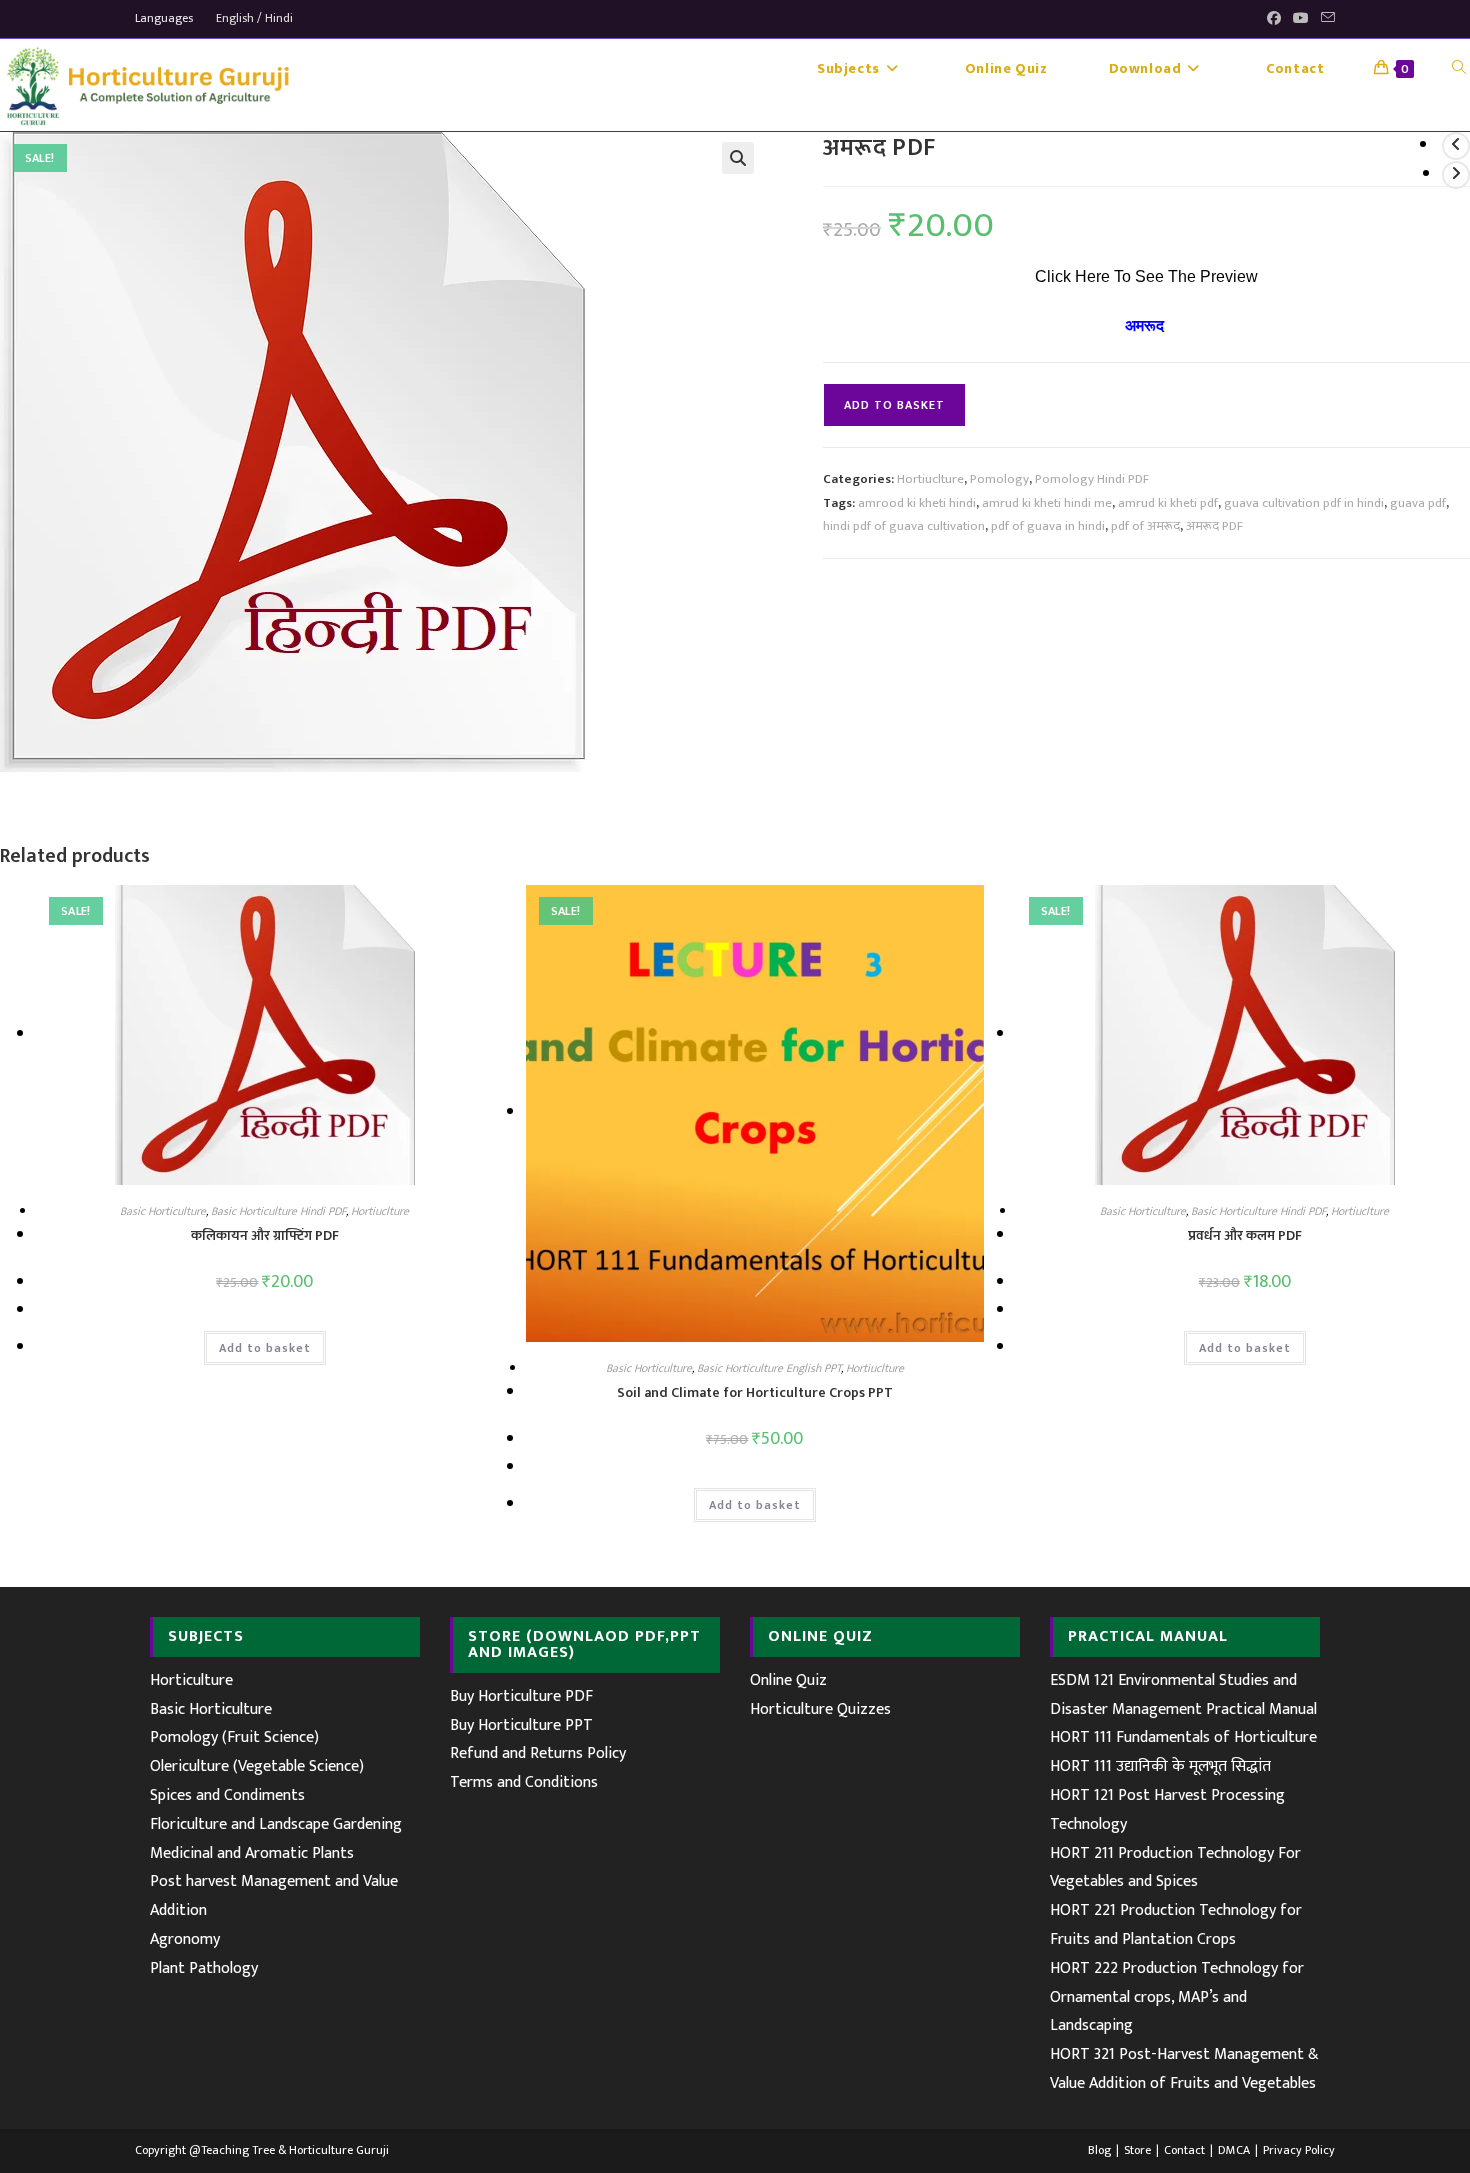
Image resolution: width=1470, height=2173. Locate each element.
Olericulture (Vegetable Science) (257, 1766)
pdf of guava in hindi (1048, 526)
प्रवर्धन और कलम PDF (1245, 1235)
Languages (164, 18)
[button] (738, 158)
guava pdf (1418, 503)
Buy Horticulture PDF (521, 1696)
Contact (1184, 2150)
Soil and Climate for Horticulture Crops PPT (755, 1392)
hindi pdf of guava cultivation (904, 526)
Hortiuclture (930, 479)
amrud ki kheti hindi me (1047, 503)
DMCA (1234, 2150)
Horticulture (191, 1680)
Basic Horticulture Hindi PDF (278, 1211)
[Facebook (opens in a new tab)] (1274, 19)
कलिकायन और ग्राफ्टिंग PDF (265, 1235)
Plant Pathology (204, 1968)
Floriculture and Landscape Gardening (276, 1824)
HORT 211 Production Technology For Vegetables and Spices (1175, 1868)
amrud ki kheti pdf (1168, 503)
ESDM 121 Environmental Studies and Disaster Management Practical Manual (1183, 1695)
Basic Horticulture (163, 1211)
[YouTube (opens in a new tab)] (1301, 19)
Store (1137, 2150)
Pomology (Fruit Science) (234, 1737)
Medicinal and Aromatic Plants (252, 1853)
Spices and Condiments (227, 1795)
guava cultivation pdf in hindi (1304, 503)
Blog (1099, 2150)
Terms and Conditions (524, 1782)
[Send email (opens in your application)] (1325, 19)
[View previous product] (1456, 146)
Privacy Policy (1299, 2150)
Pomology (999, 479)
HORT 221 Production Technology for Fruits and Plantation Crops (1176, 1925)
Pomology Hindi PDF (1092, 479)
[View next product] (1456, 175)
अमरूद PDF (1214, 526)
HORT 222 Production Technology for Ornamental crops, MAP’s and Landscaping (1177, 1997)
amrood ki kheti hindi (917, 503)
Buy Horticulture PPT (521, 1725)
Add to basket (894, 405)
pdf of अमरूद (1145, 526)
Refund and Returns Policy (538, 1753)
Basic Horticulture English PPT (769, 1368)
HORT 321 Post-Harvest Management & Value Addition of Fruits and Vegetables (1184, 2069)
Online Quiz (788, 1680)
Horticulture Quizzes (820, 1709)
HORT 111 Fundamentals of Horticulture (1183, 1737)
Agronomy (185, 1939)
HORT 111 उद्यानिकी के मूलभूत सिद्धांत (1160, 1766)
